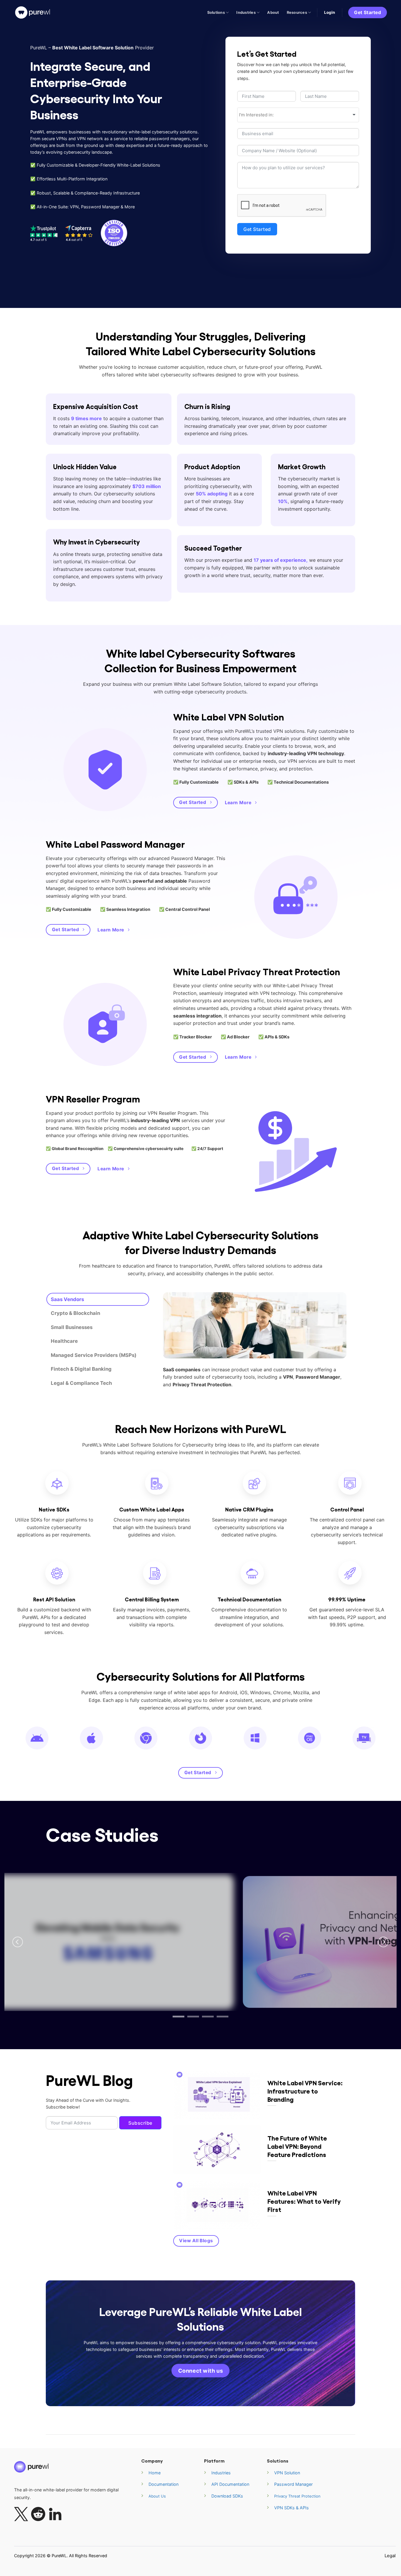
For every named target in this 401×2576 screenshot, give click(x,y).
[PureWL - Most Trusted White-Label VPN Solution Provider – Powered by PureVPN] (33, 12)
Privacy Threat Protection (297, 2496)
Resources (297, 12)
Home (155, 2473)
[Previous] (18, 1942)
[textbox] (298, 115)
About (273, 12)
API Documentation (230, 2484)
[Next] (383, 1942)
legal (390, 2556)
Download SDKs (227, 2496)
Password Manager (293, 2484)
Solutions (216, 12)
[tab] (98, 1299)
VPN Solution (287, 2473)
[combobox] (298, 115)
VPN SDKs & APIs (292, 2508)
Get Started (257, 229)
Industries (246, 12)
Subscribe (140, 2123)
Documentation (164, 2484)
